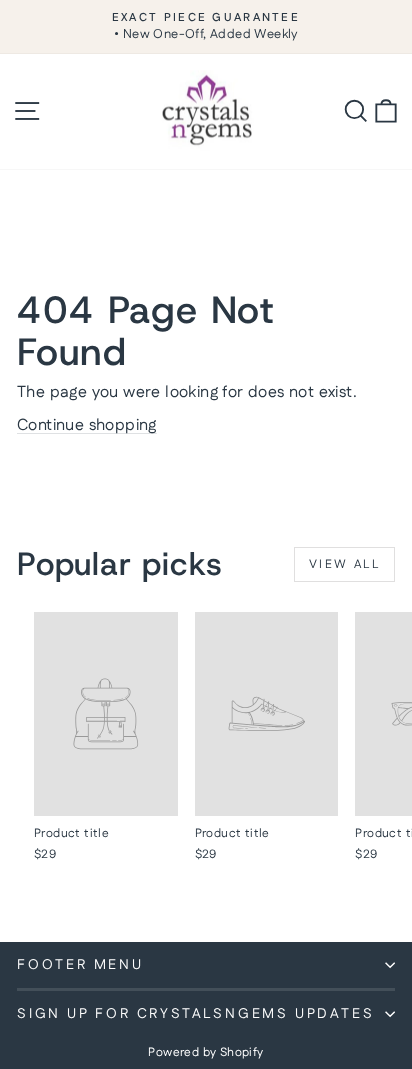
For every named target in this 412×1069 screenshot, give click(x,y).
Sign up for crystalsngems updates (195, 1014)
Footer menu (80, 965)
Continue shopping (87, 425)
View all (344, 564)
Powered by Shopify (205, 1052)
